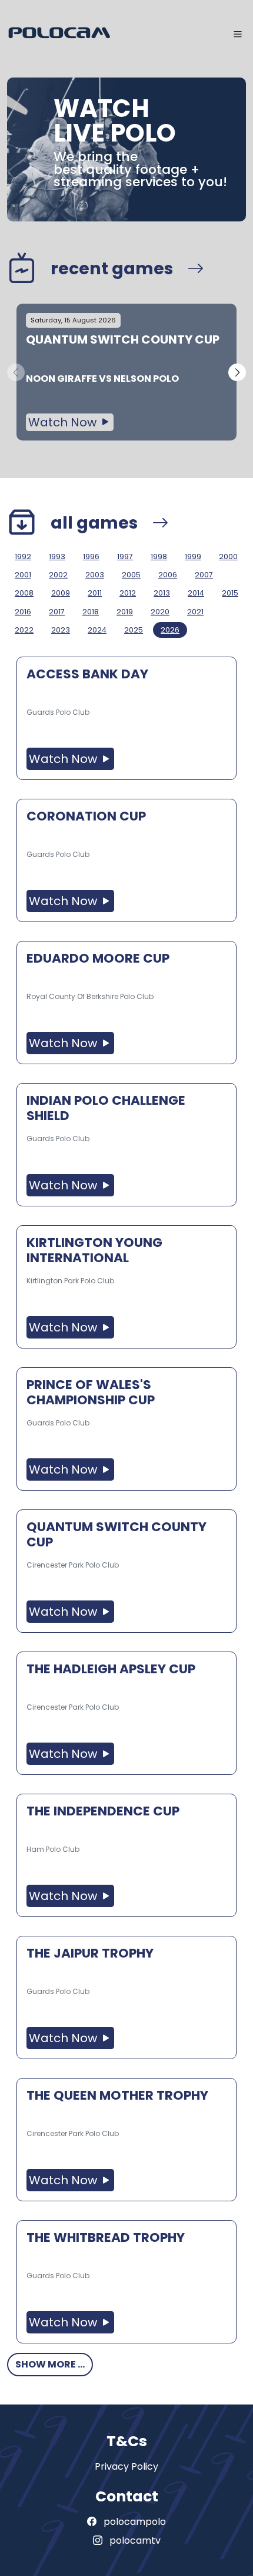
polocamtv (134, 2540)
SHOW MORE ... (50, 2364)
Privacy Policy (126, 2466)
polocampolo (134, 2522)
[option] (126, 372)
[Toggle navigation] (238, 34)
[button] (237, 372)
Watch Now (64, 422)
